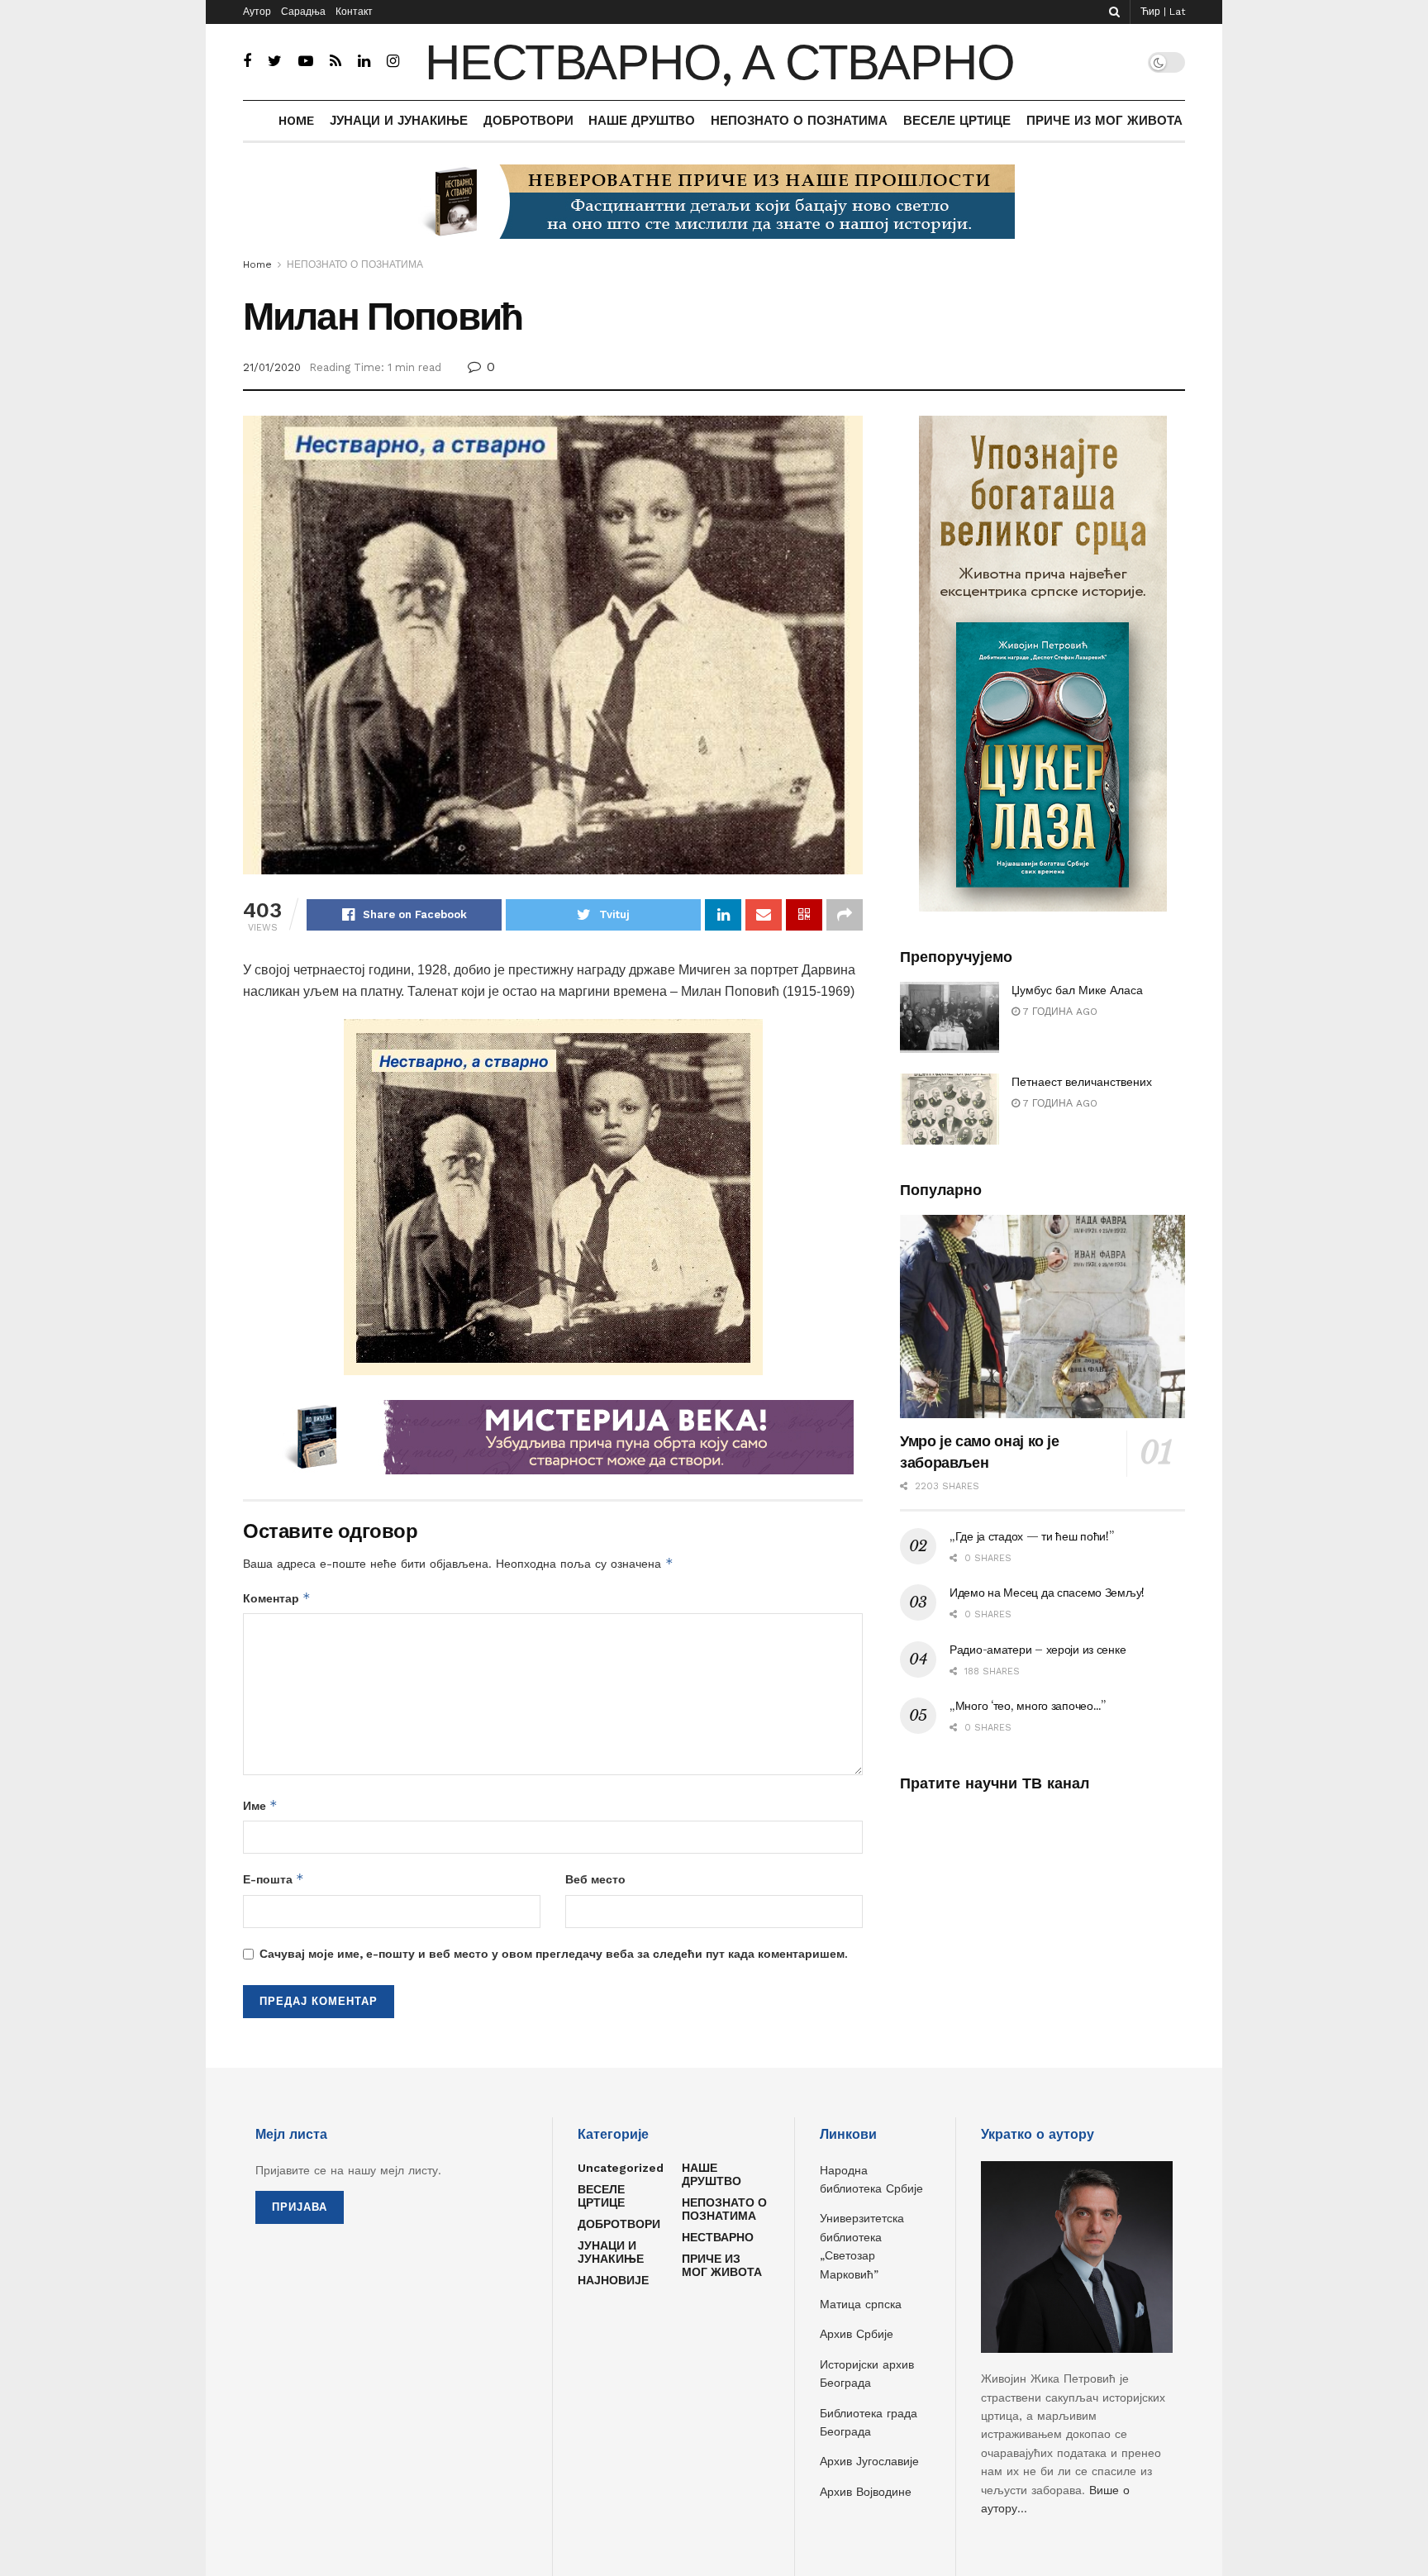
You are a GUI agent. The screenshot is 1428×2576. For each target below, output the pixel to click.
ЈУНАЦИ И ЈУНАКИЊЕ (399, 121)
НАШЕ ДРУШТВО (642, 121)
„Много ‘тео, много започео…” (1028, 1706)
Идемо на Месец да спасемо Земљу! (1047, 1593)
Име (260, 1805)
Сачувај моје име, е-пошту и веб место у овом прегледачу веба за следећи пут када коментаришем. (554, 1954)
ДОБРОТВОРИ (528, 121)
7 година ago (1059, 1012)
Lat (1177, 12)
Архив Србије (857, 2334)
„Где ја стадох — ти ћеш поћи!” (1032, 1536)
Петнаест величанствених (1082, 1082)
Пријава (300, 2207)
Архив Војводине (866, 2492)
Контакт (354, 12)
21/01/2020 (272, 367)
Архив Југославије (869, 2461)
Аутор (257, 12)
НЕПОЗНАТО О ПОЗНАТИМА (799, 121)
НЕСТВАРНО (718, 2237)
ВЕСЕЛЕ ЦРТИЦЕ (957, 121)
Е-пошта (274, 1879)
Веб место (595, 1879)
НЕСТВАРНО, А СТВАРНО (719, 62)
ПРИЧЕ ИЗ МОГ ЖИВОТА (1104, 121)
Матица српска (861, 2304)
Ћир (1150, 12)
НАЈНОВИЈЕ (613, 2280)
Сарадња (303, 12)
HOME (296, 121)
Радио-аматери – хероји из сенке (1038, 1650)
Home (257, 264)
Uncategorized (621, 2168)
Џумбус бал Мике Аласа (1077, 990)
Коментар (277, 1598)
